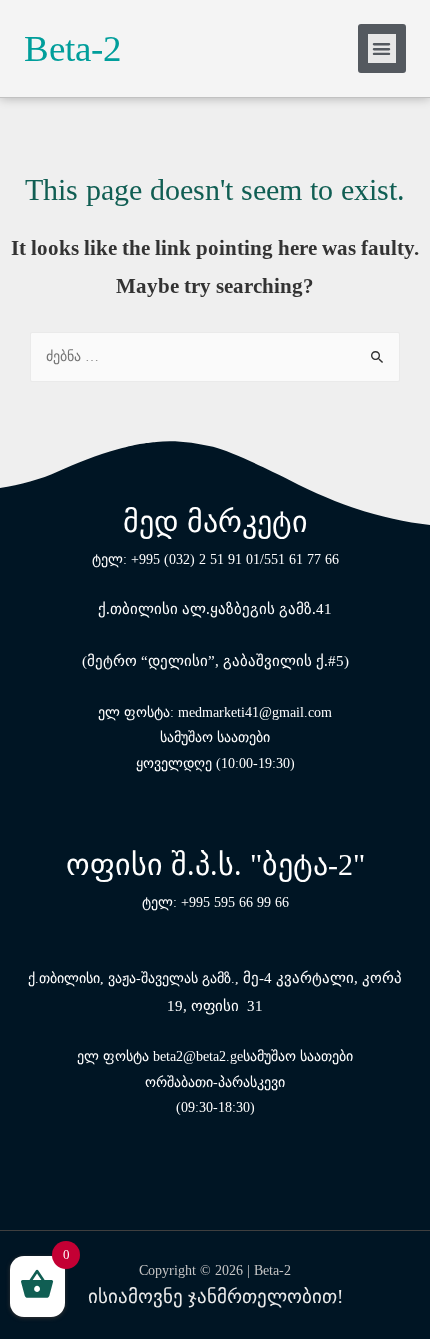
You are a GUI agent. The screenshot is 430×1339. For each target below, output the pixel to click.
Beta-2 (73, 48)
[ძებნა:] (215, 356)
